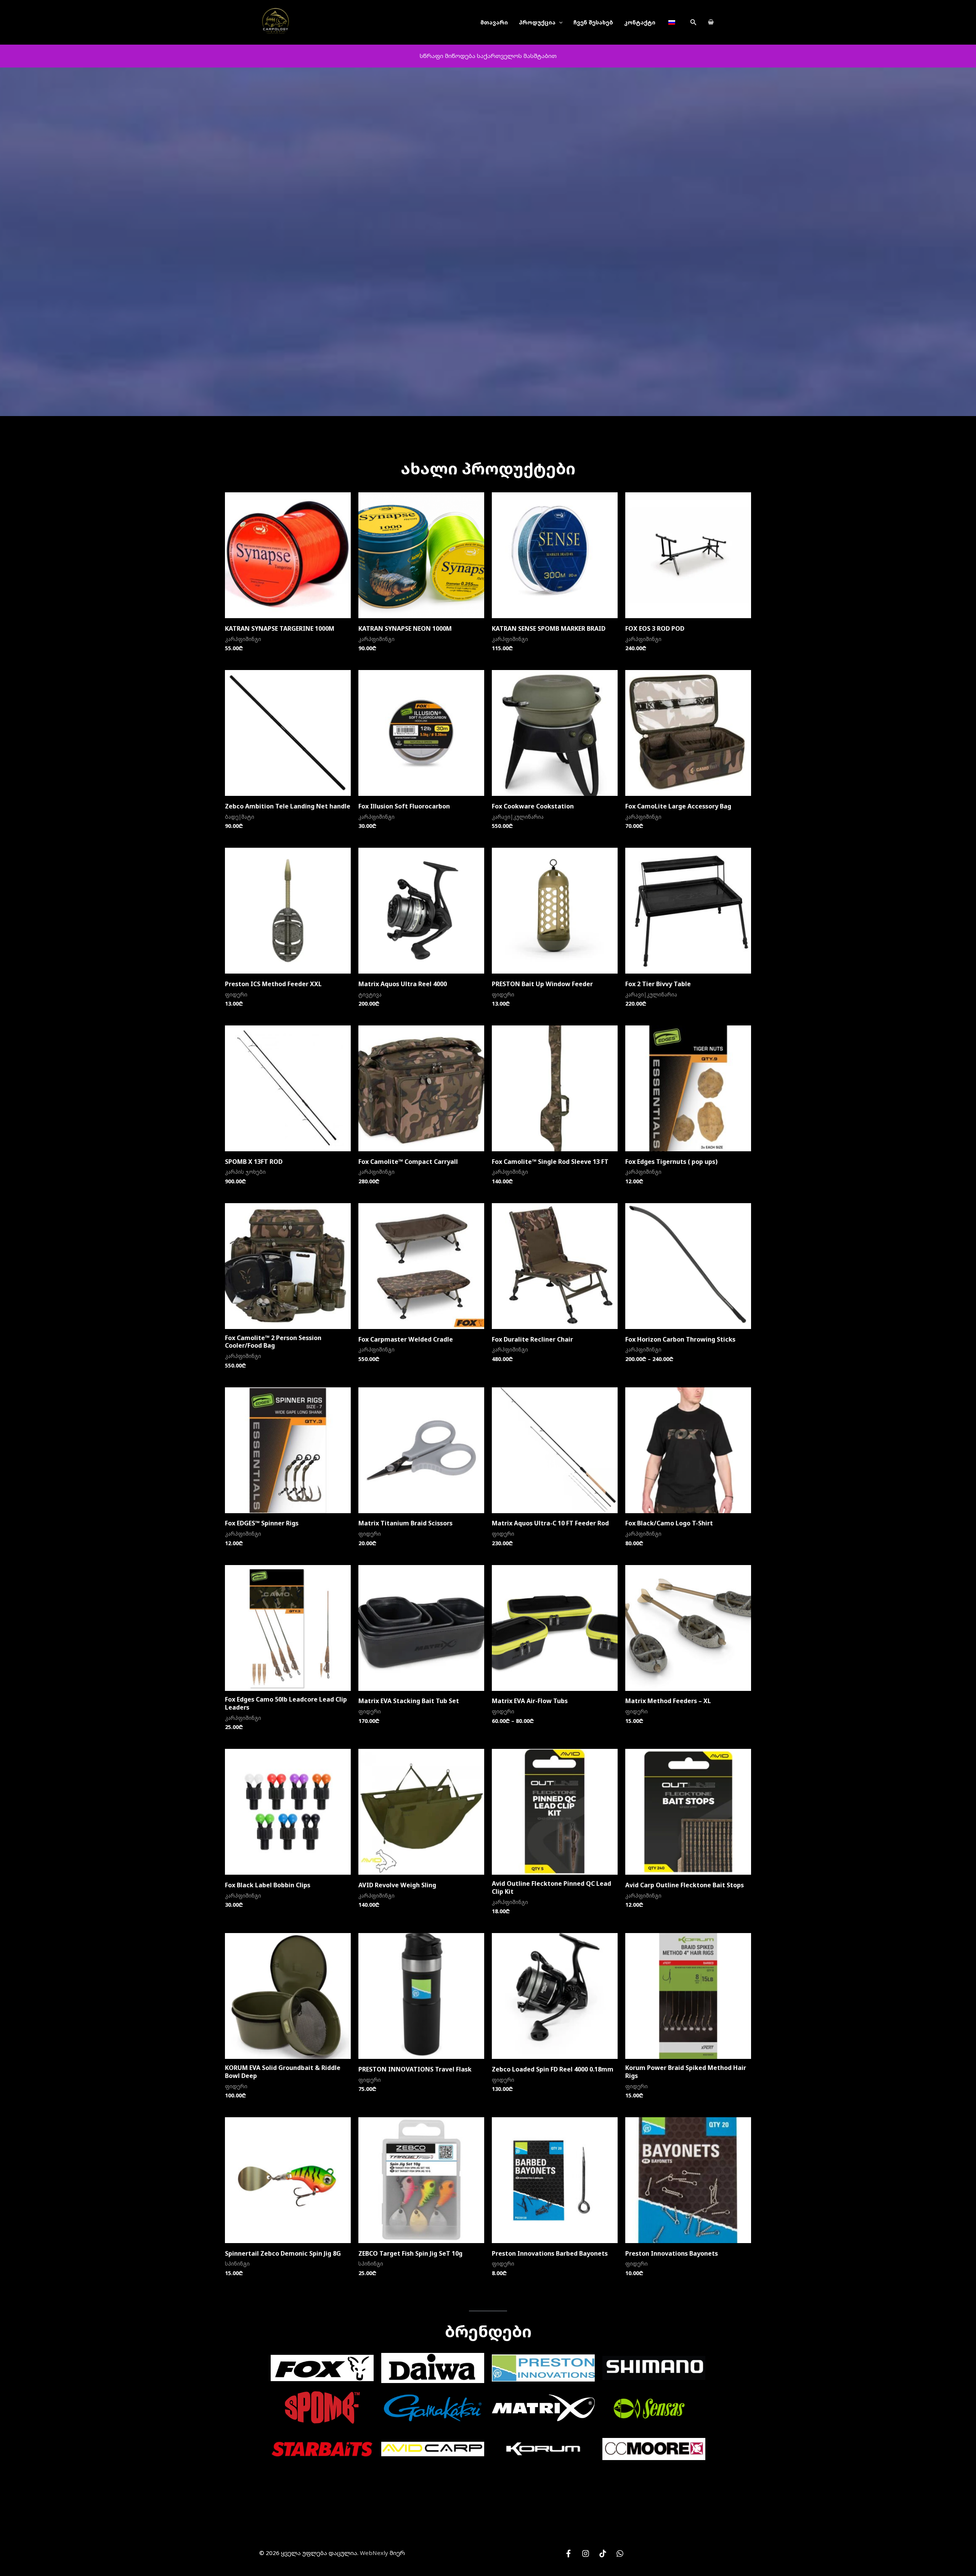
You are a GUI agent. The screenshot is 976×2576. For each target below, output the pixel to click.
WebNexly (374, 2553)
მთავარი (494, 22)
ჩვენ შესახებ (593, 22)
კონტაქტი (640, 22)
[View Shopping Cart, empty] (711, 22)
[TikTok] (603, 2554)
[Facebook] (568, 2554)
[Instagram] (586, 2554)
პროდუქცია (537, 22)
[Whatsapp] (620, 2554)
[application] (559, 22)
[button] (693, 22)
